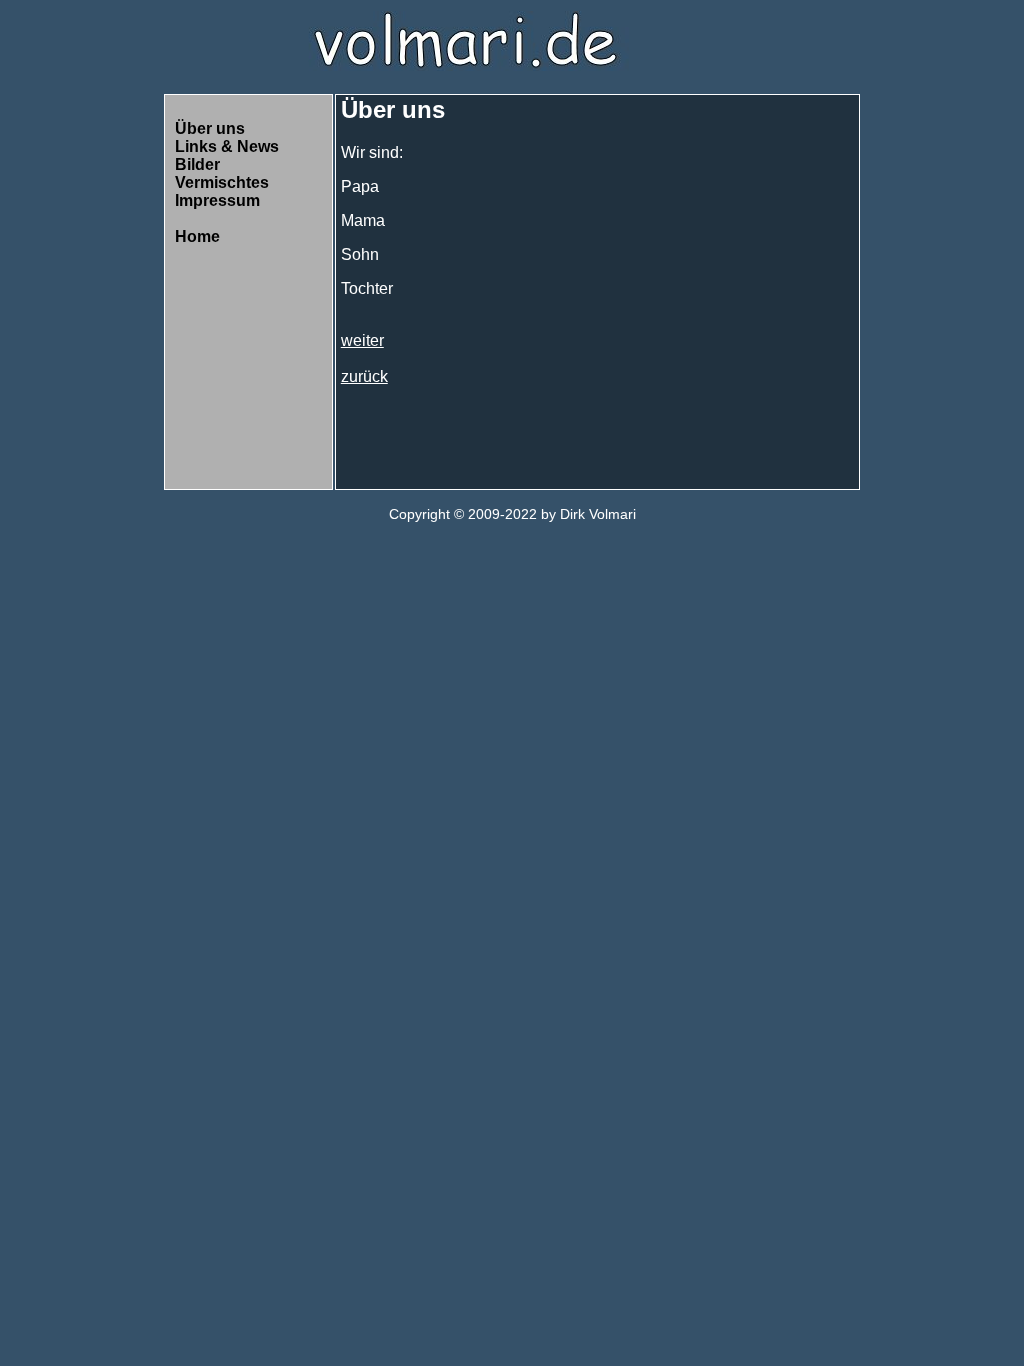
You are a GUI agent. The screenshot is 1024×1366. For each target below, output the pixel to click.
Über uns (210, 128)
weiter (362, 340)
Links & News (227, 146)
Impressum (217, 200)
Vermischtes (222, 182)
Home (197, 236)
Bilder (197, 164)
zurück (364, 376)
